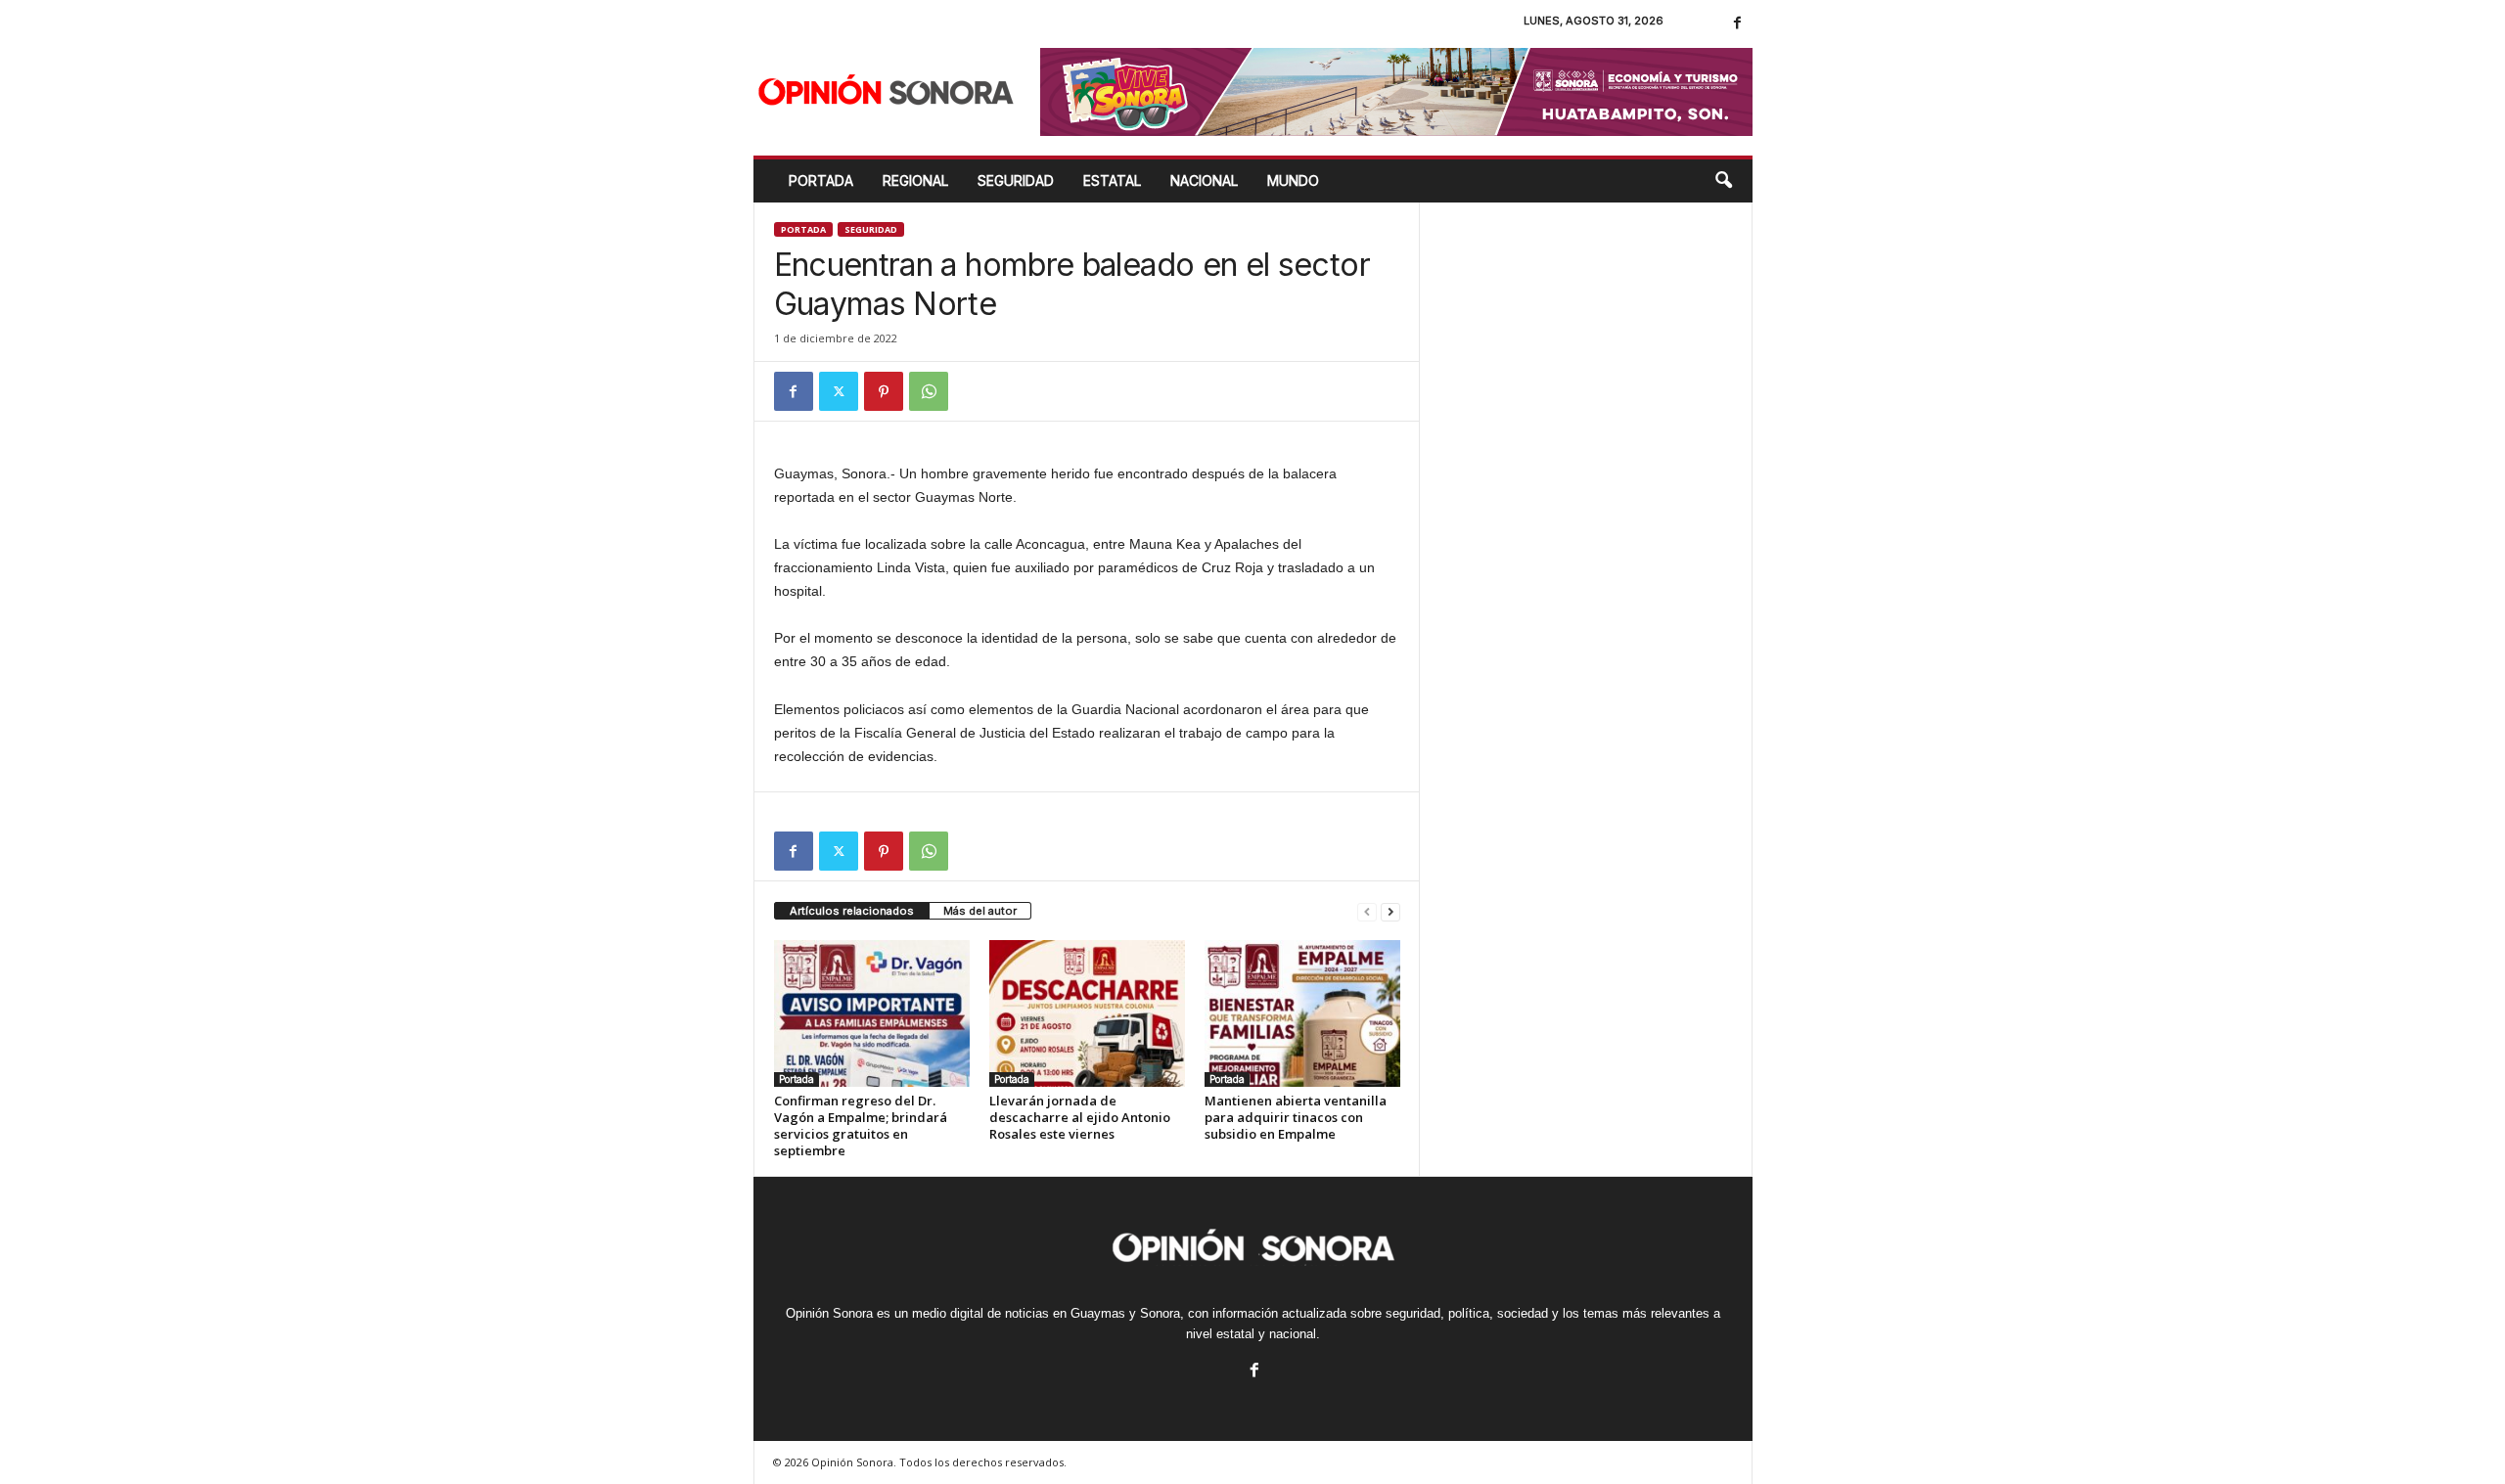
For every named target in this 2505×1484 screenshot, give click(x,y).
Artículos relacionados (852, 911)
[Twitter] (839, 391)
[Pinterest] (884, 391)
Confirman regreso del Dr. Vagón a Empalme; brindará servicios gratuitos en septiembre (861, 1125)
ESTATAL (1112, 180)
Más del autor (980, 911)
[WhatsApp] (929, 391)
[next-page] (1390, 911)
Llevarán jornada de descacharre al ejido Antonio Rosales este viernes (1080, 1117)
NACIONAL (1204, 180)
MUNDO (1293, 180)
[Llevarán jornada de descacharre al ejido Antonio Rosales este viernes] (1087, 1013)
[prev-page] (1367, 911)
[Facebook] (1738, 24)
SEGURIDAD (1016, 180)
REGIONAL (915, 180)
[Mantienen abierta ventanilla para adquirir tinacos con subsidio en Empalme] (1302, 1013)
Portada (821, 180)
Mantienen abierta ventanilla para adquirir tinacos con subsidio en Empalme (1296, 1117)
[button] (1723, 181)
